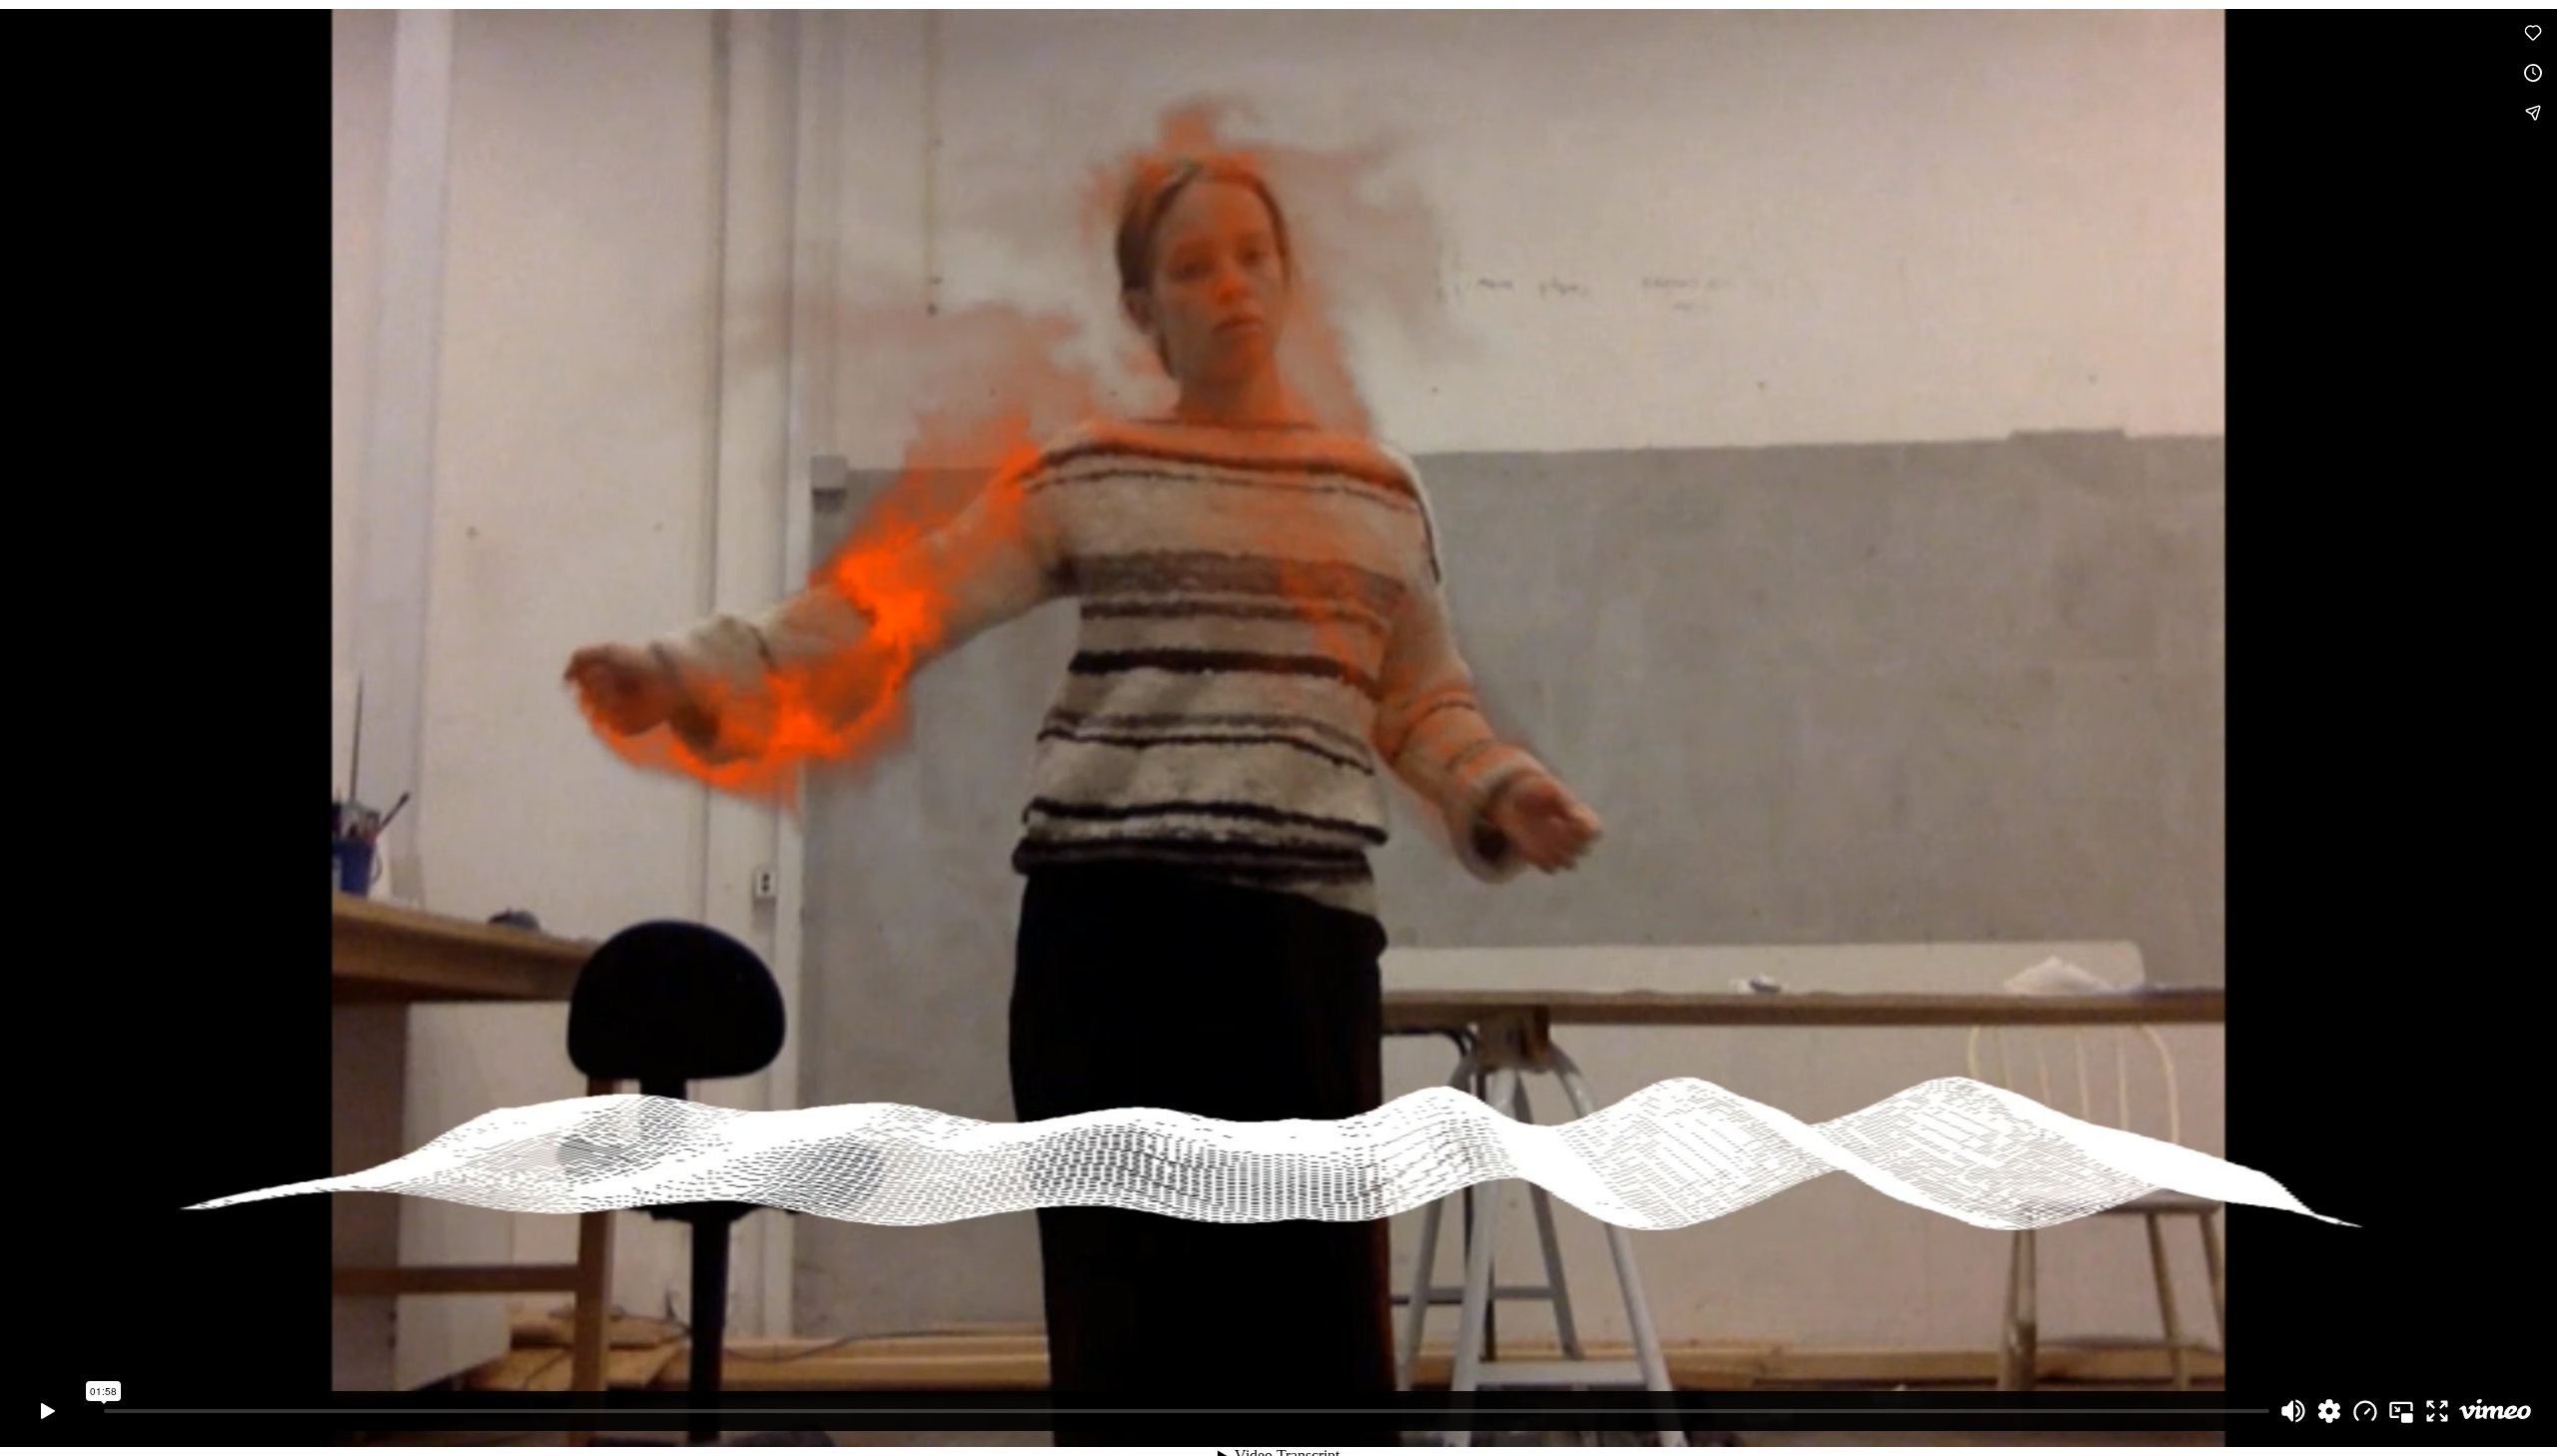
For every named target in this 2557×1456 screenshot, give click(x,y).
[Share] (2533, 113)
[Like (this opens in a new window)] (2533, 33)
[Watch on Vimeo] (2495, 1411)
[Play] (48, 1411)
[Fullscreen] (2437, 1411)
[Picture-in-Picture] (2401, 1411)
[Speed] (2365, 1411)
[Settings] (2329, 1411)
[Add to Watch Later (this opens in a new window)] (2533, 73)
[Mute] (2293, 1411)
